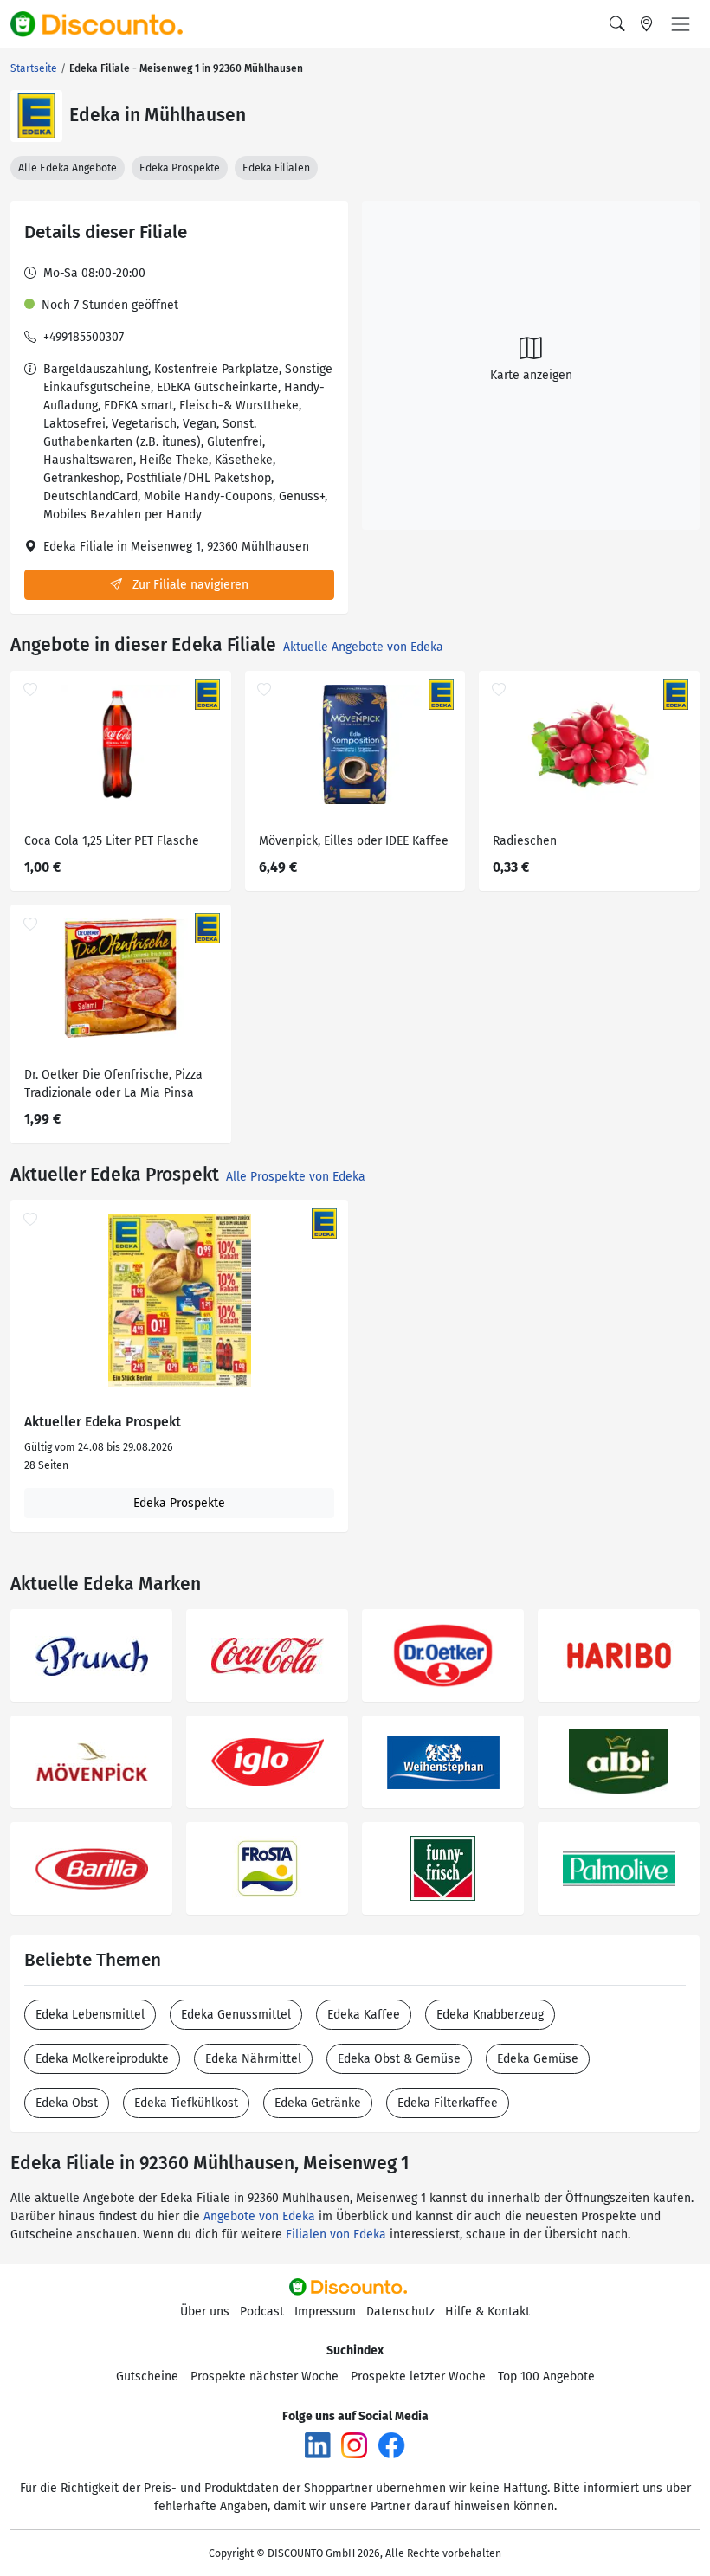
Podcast (262, 2312)
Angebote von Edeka (259, 2216)
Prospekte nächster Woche (265, 2376)
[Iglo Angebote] (267, 1762)
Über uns (205, 2312)
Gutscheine (147, 2376)
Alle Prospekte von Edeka (296, 1177)
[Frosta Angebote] (267, 1868)
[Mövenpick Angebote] (91, 1762)
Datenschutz (400, 2312)
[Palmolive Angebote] (619, 1868)
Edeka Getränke (318, 2103)
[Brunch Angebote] (91, 1655)
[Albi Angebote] (619, 1762)
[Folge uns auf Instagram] (354, 2444)
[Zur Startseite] (106, 24)
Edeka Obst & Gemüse (399, 2059)
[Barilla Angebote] (91, 1868)
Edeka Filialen (276, 168)
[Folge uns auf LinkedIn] (318, 2444)
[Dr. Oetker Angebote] (443, 1655)
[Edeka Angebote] (36, 116)
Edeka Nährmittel (253, 2059)
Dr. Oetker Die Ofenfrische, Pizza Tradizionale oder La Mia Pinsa (113, 1084)
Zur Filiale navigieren (189, 585)
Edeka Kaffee (364, 2015)
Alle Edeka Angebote (68, 168)
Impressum (325, 2312)
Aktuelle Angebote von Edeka (363, 647)
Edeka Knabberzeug (490, 2015)
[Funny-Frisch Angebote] (443, 1868)
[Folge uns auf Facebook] (391, 2444)
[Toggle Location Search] (647, 24)
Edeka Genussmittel (236, 2015)
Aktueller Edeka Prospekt (103, 1422)
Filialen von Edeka (336, 2235)
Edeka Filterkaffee (448, 2103)
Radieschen (525, 841)
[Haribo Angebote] (619, 1655)
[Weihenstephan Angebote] (443, 1762)
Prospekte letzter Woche (418, 2376)
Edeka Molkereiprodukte (102, 2059)
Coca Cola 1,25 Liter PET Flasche (112, 841)
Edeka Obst (67, 2103)
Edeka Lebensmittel (90, 2015)
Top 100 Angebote (546, 2376)
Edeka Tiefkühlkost (186, 2103)
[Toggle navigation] (681, 24)
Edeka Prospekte (180, 168)
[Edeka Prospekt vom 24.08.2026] (179, 1300)
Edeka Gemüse (538, 2059)
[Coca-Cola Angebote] (267, 1655)
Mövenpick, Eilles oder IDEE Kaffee (354, 841)
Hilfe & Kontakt (487, 2312)
